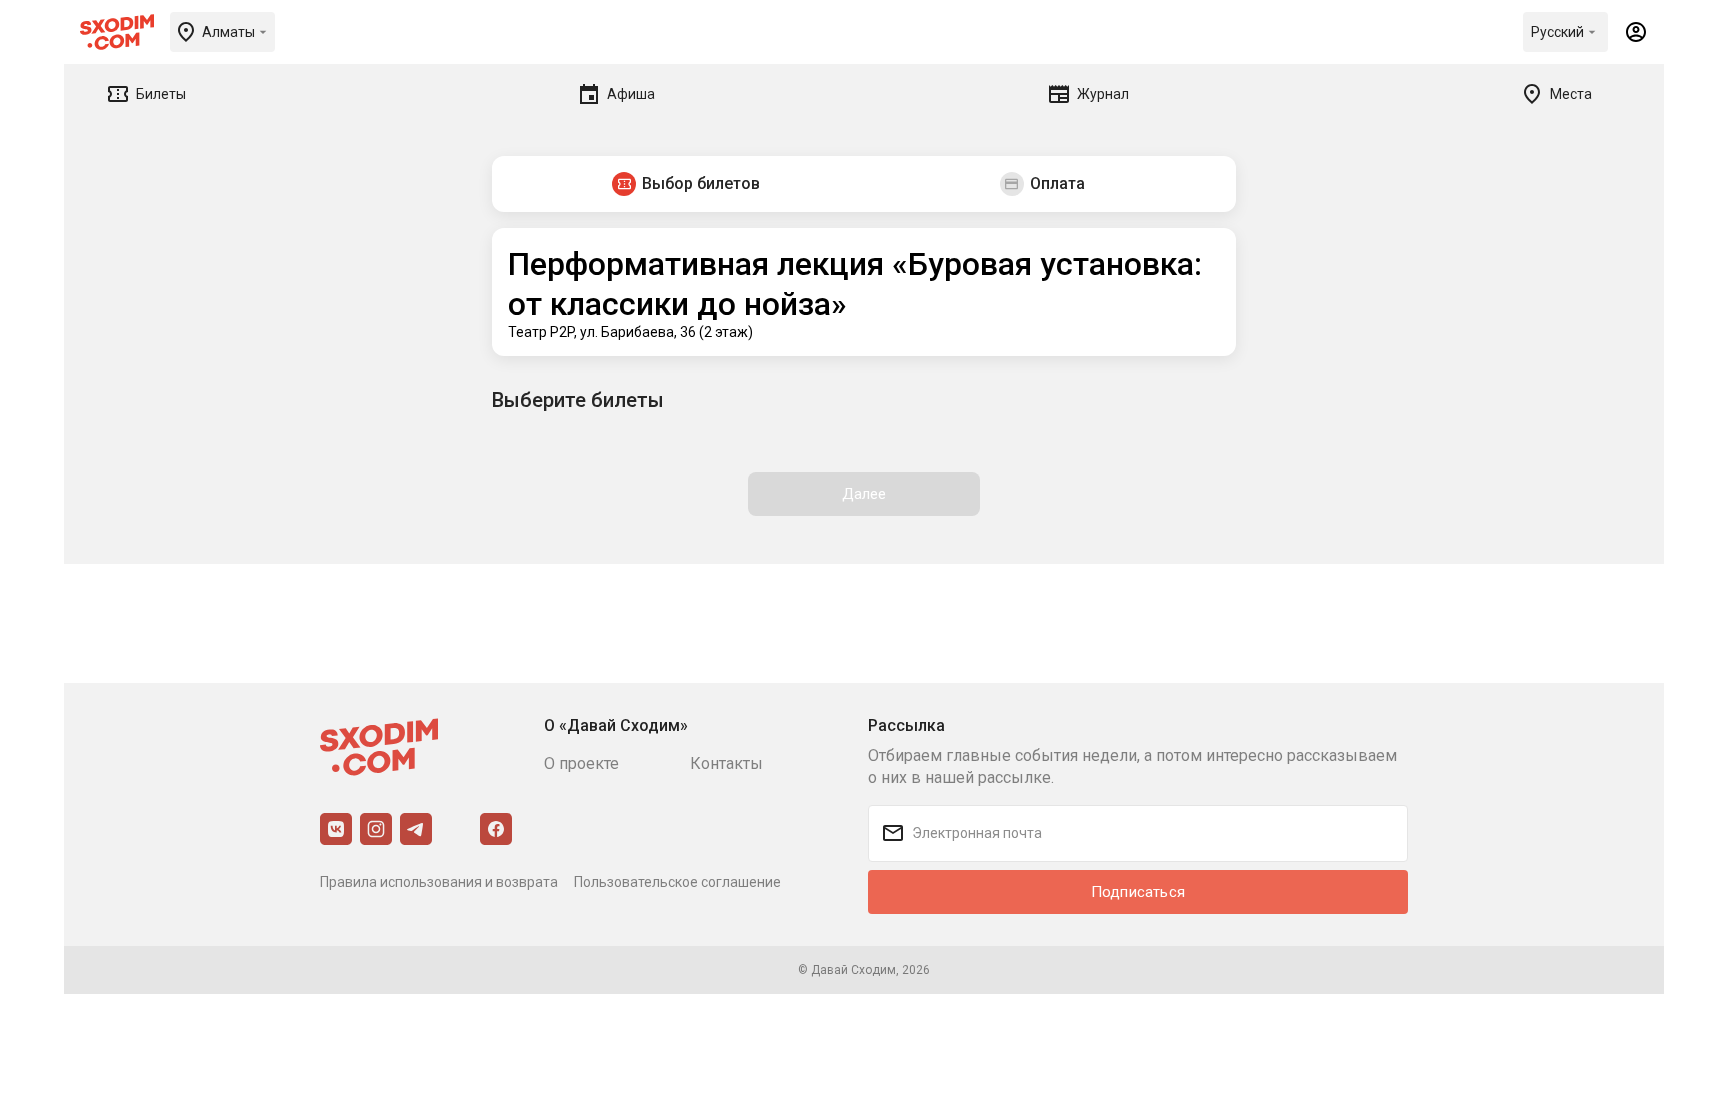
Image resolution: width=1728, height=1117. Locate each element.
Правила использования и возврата (439, 882)
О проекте (581, 763)
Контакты (726, 763)
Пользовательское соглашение (677, 882)
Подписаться (1138, 892)
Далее (864, 494)
